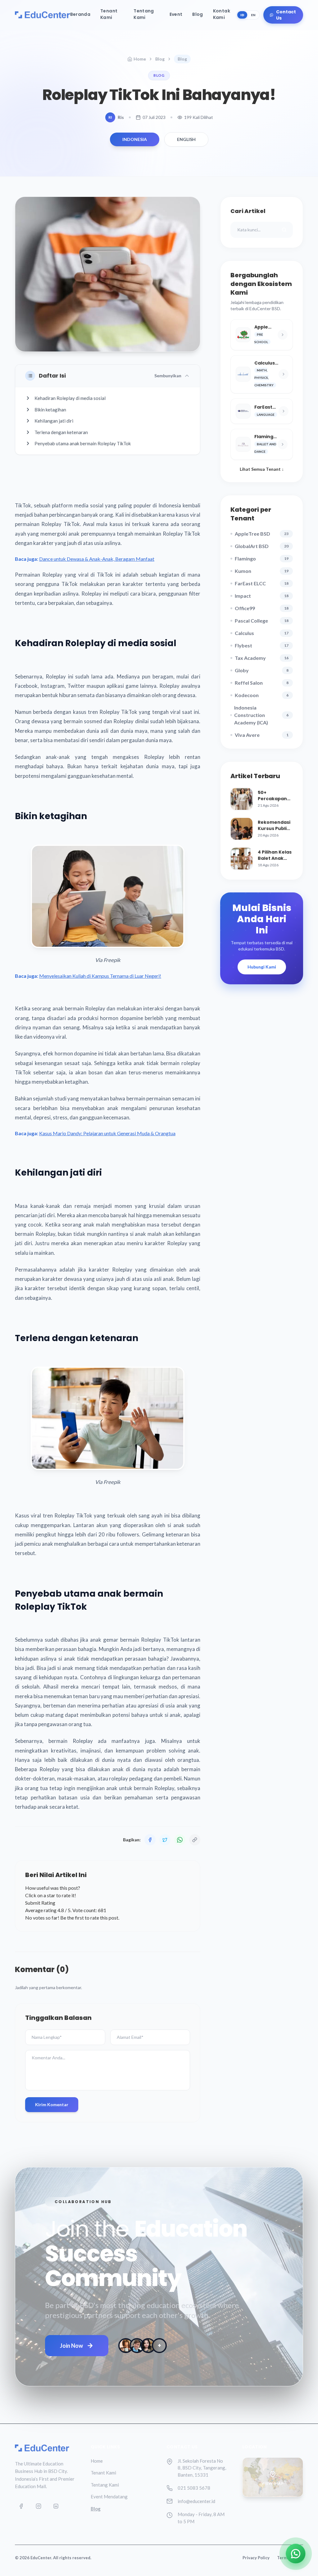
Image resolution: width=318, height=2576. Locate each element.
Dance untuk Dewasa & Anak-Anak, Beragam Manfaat (97, 559)
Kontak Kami (222, 14)
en (253, 15)
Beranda (80, 14)
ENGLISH (186, 139)
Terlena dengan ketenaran (61, 432)
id (242, 15)
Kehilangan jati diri (54, 421)
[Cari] (284, 230)
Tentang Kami (144, 14)
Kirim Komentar (52, 2104)
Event (176, 14)
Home (140, 59)
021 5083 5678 (194, 2488)
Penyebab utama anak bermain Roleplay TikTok (83, 443)
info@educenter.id (196, 2501)
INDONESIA (135, 139)
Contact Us (286, 15)
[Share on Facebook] (150, 1840)
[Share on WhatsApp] (180, 1840)
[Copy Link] (195, 1840)
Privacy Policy (256, 2558)
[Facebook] (21, 2506)
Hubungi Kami (262, 967)
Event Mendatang (109, 2497)
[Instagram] (39, 2506)
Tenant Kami (109, 14)
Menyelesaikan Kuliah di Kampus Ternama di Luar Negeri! (100, 976)
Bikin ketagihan (50, 410)
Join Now (71, 2346)
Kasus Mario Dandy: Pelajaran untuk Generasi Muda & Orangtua (107, 1133)
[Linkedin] (56, 2506)
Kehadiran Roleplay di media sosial (70, 398)
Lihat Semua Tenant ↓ (262, 469)
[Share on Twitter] (165, 1840)
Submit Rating (40, 1903)
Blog (198, 14)
